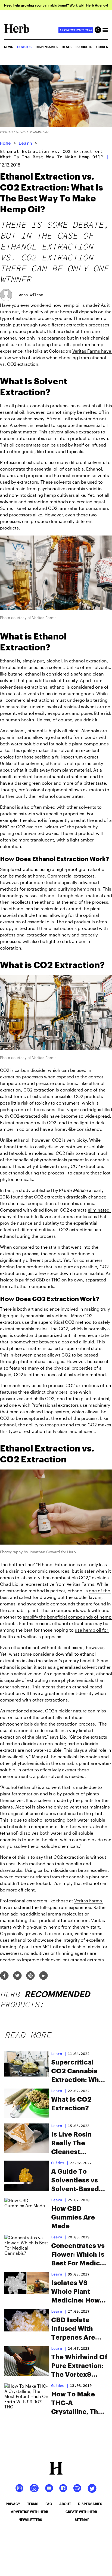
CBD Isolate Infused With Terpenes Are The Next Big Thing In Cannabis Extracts (73, 2329)
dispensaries (90, 2504)
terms (33, 2504)
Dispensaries (47, 47)
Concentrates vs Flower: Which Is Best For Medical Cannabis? (78, 2255)
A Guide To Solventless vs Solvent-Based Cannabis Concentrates (75, 2181)
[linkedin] (43, 1976)
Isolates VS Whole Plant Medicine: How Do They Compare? (75, 2292)
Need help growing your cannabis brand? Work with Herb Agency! (56, 5)
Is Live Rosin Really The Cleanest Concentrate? (74, 2144)
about (65, 2504)
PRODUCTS (84, 47)
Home (5, 143)
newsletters (30, 2520)
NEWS (9, 47)
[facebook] (4, 1976)
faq (49, 2504)
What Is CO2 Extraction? (71, 2104)
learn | (59, 2274)
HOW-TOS (24, 47)
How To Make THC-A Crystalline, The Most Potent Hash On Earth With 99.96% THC (77, 2404)
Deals (67, 47)
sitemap (82, 2520)
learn (25, 143)
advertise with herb (76, 30)
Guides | (60, 2163)
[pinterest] (30, 1976)
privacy (13, 2504)
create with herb (81, 2512)
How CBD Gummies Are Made (73, 2217)
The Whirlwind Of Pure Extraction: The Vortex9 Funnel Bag (79, 2366)
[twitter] (17, 1976)
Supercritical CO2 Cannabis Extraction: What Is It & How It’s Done (78, 2072)
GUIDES (102, 47)
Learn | (59, 2054)
